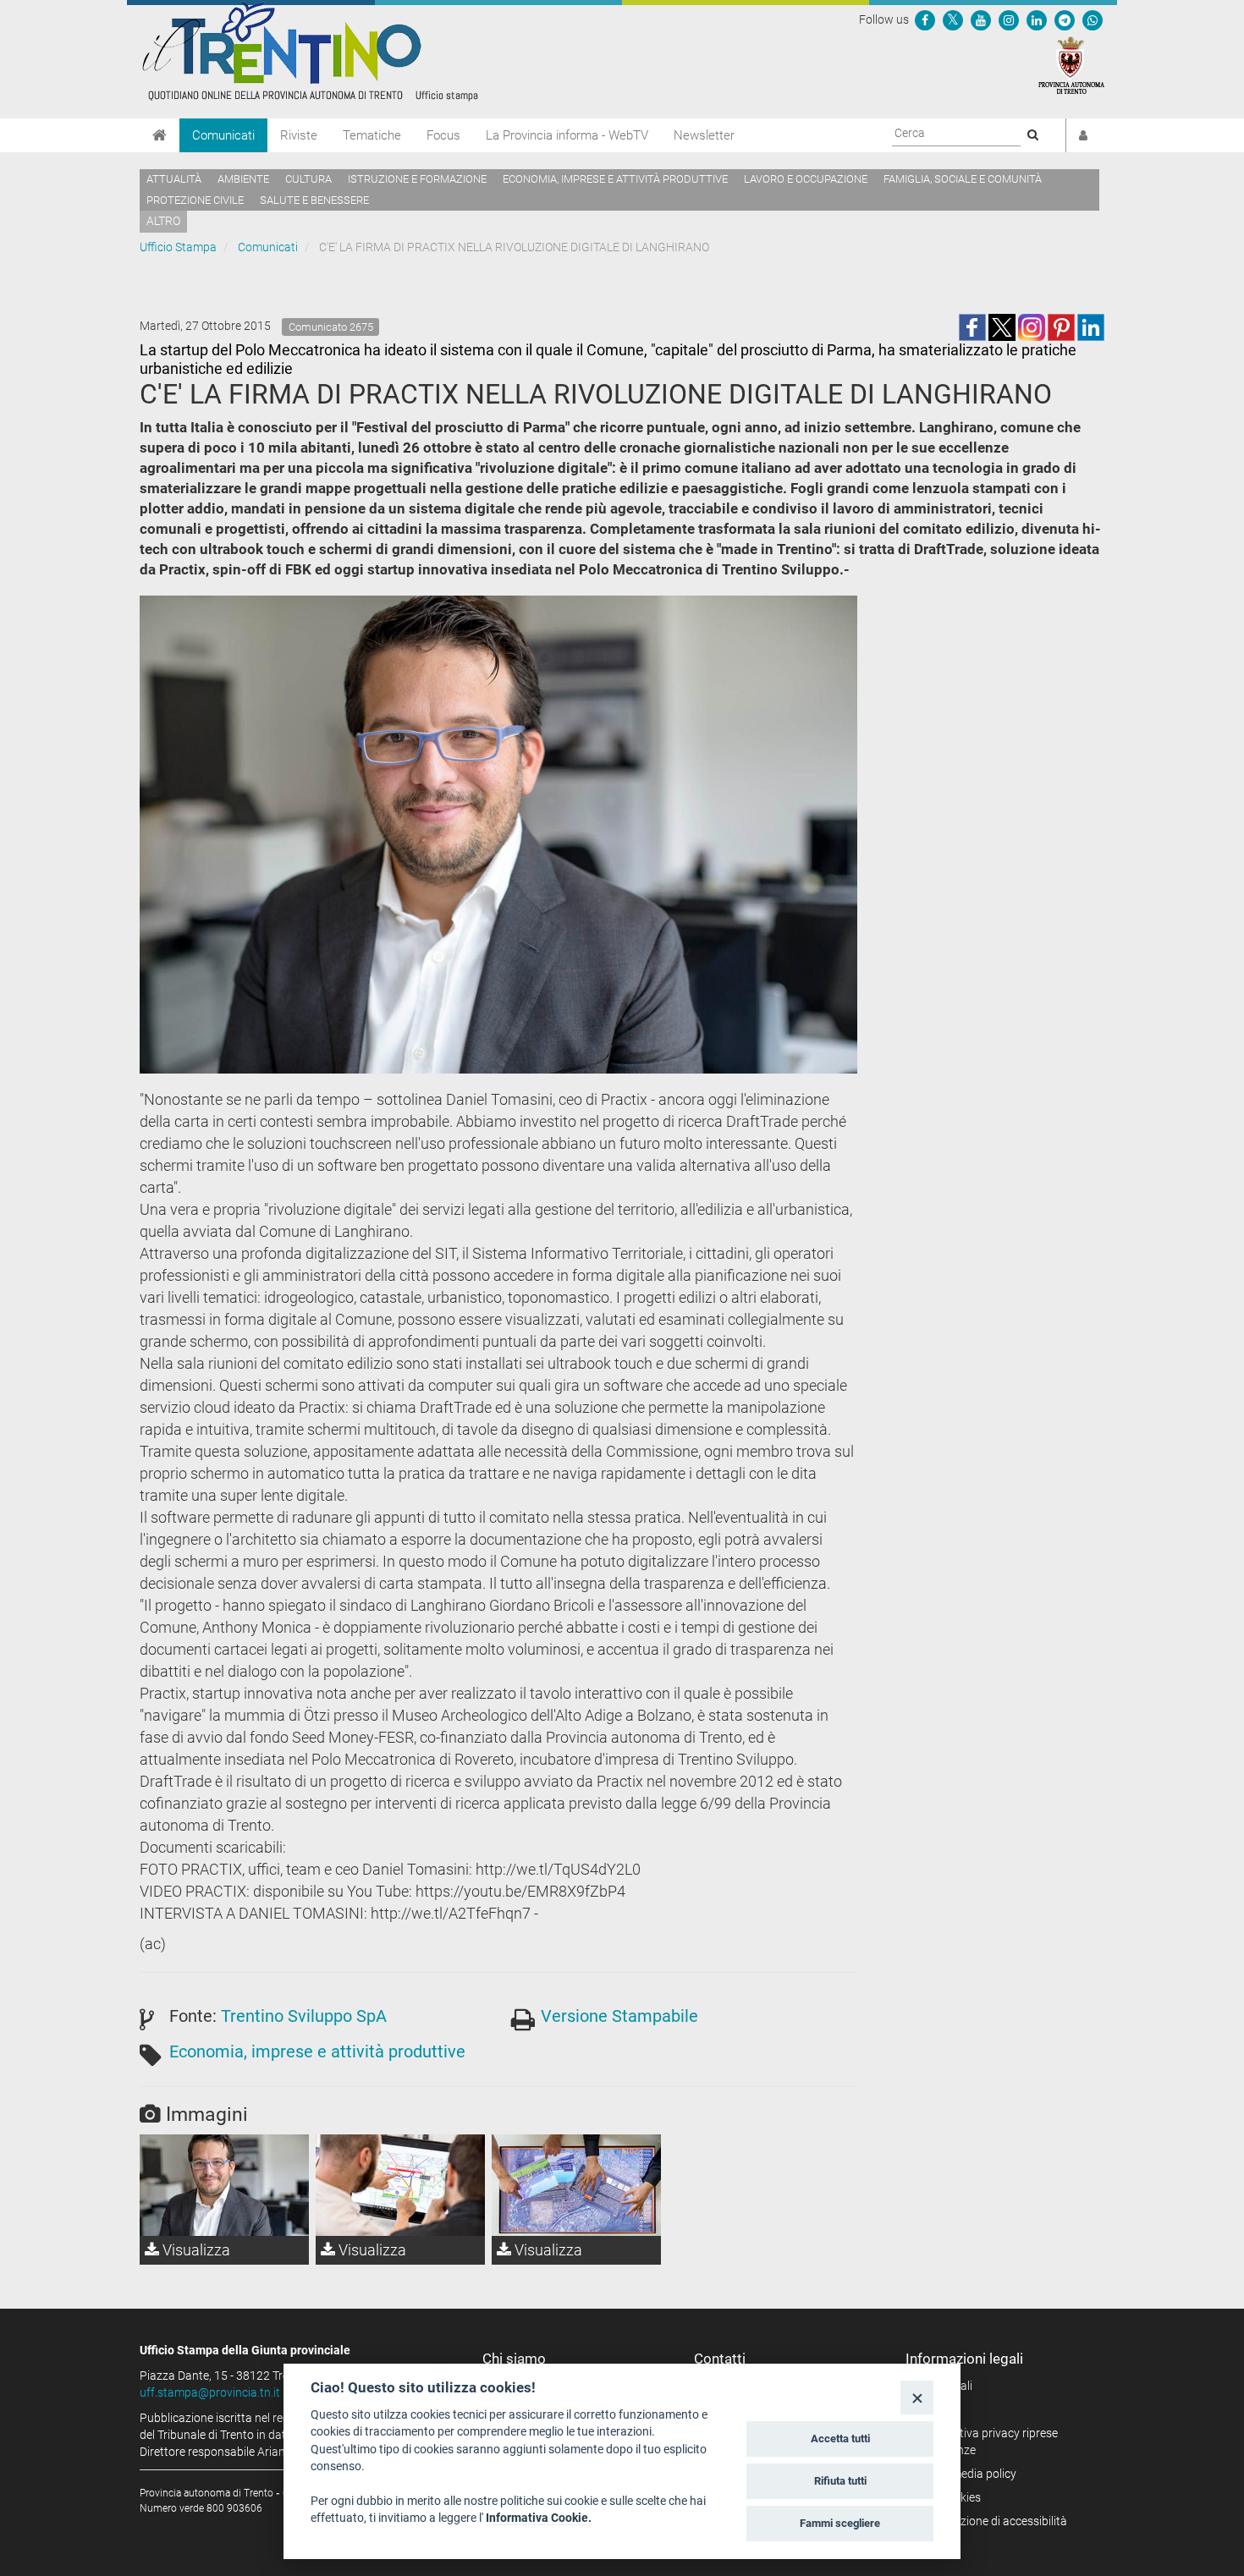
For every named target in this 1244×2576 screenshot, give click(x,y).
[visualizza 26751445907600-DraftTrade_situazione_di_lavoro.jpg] (400, 2185)
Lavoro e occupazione (806, 179)
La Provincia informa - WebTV (567, 135)
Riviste (299, 135)
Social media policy (967, 2474)
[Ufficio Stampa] (309, 51)
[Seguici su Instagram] (1009, 19)
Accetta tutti (840, 2439)
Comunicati (223, 135)
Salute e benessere (314, 200)
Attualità (174, 179)
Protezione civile (195, 200)
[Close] (917, 2397)
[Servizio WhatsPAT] (1093, 19)
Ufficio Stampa (178, 247)
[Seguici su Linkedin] (1037, 19)
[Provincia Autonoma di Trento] (1071, 64)
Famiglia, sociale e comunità (963, 179)
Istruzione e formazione (417, 179)
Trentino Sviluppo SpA (304, 2016)
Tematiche (372, 135)
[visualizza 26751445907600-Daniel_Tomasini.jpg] (224, 2185)
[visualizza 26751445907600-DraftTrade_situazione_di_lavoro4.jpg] (576, 2185)
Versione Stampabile (619, 2016)
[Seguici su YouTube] (981, 19)
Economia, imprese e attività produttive (615, 179)
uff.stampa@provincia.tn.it (210, 2392)
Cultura (308, 179)
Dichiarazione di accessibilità (992, 2521)
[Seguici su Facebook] (925, 19)
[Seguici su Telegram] (1065, 19)
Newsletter (704, 135)
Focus (443, 135)
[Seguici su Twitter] (953, 19)
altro (163, 221)
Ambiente (243, 179)
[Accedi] (1083, 135)
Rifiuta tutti (840, 2481)
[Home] (160, 135)
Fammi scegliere (840, 2523)
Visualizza (195, 2250)
